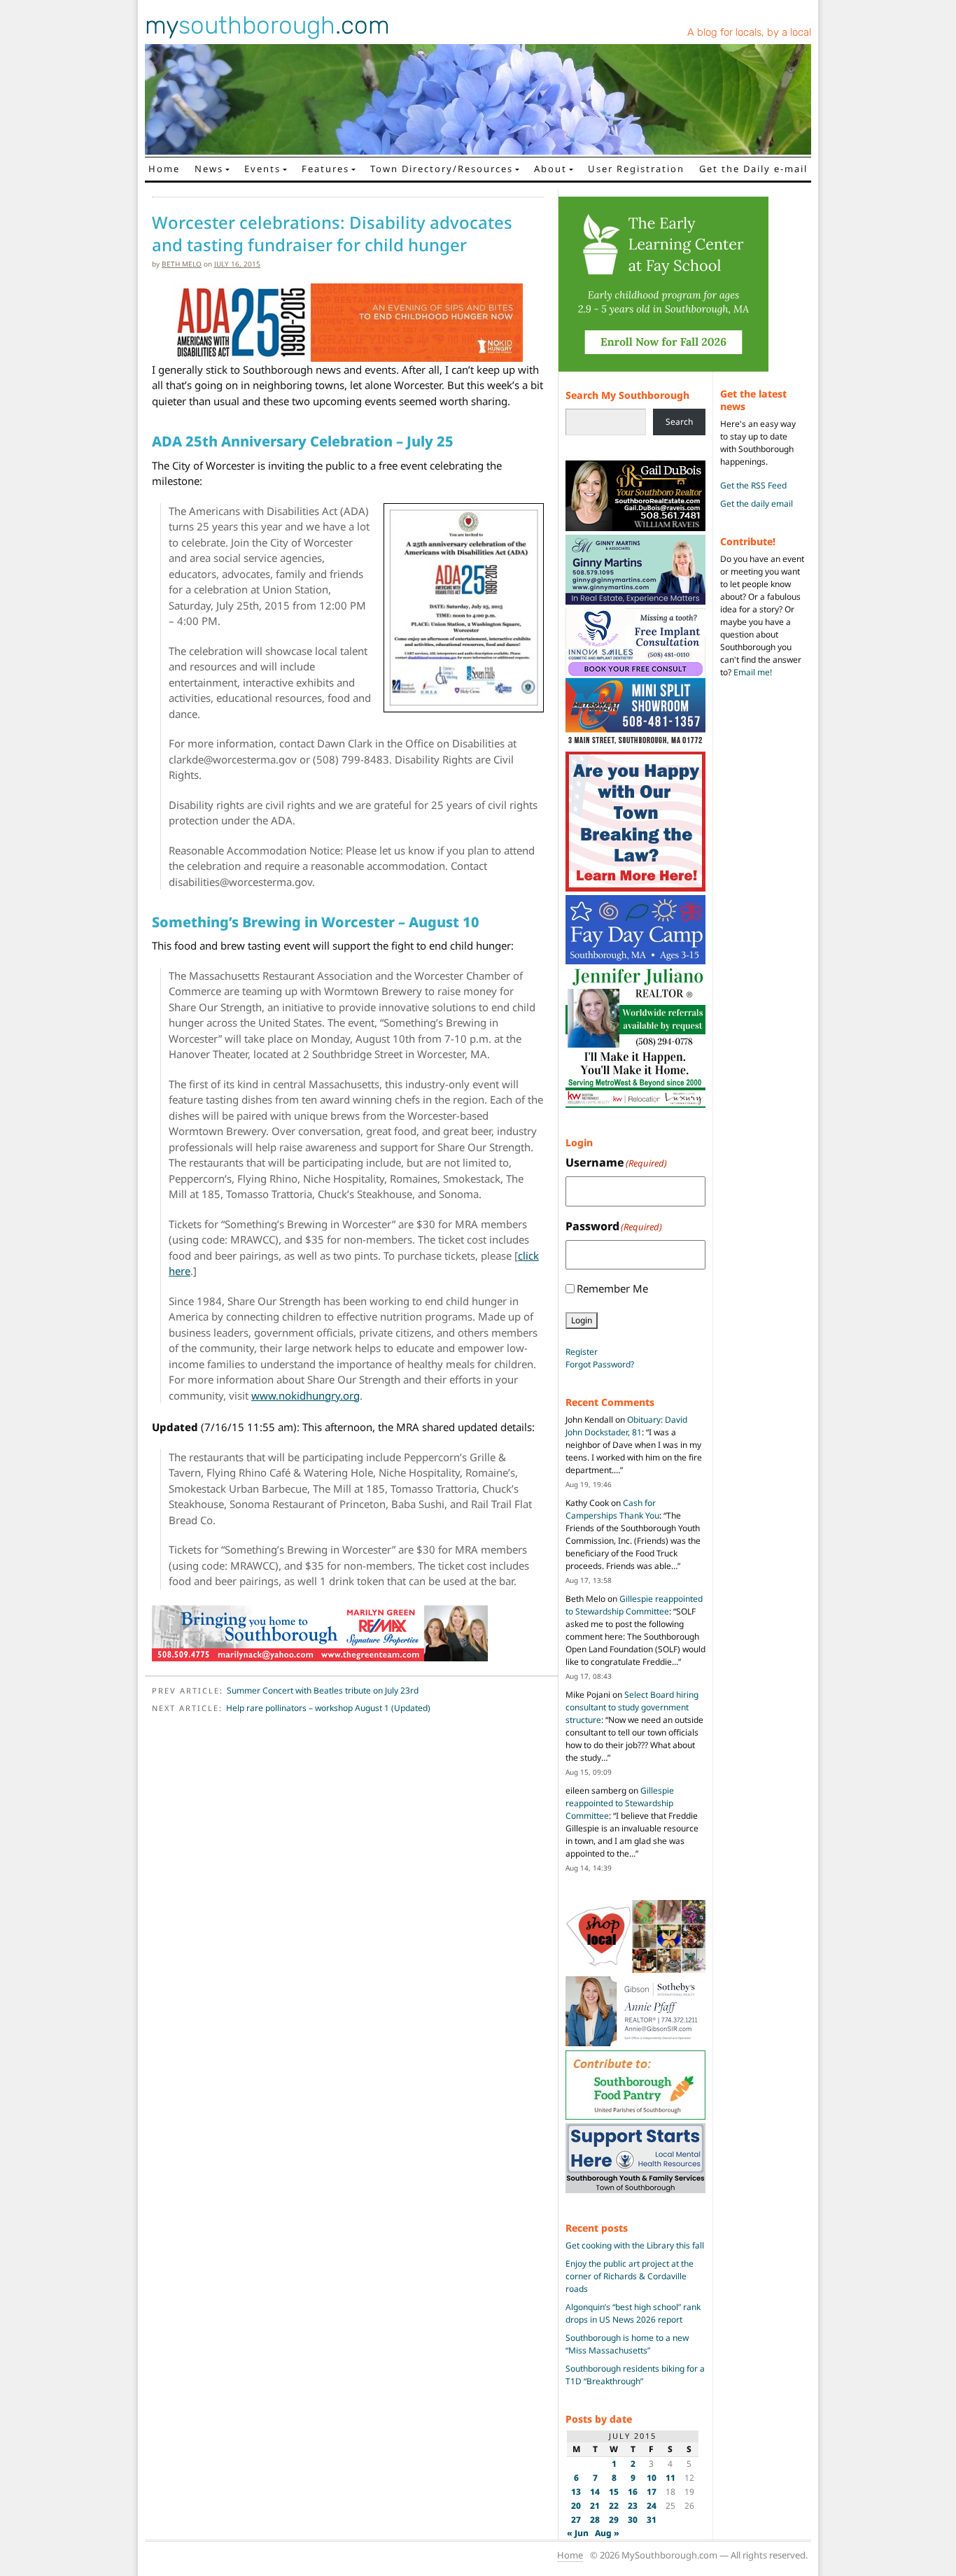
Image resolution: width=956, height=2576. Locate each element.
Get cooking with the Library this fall (635, 2245)
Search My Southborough (627, 395)
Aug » (607, 2533)
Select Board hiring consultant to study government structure (632, 1707)
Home (164, 169)
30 (633, 2520)
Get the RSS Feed (753, 485)
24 (652, 2506)
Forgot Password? (600, 1364)
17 (652, 2492)
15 (614, 2492)
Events (262, 169)
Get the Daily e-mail (753, 169)
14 (595, 2492)
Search (679, 422)
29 (614, 2520)
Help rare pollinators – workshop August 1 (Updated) (328, 1708)
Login (582, 1320)
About (550, 169)
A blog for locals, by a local (749, 32)
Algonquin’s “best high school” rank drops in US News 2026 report (633, 2313)
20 (576, 2506)
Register (582, 1352)
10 (652, 2478)
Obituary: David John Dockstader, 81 (626, 1426)
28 (595, 2520)
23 (633, 2506)
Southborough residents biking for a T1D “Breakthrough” (635, 2375)
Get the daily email (757, 504)
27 (576, 2520)
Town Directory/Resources (442, 169)
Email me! (753, 672)
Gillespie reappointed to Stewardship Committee (634, 1605)
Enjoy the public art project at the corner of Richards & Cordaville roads (630, 2276)
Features (325, 169)
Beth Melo (182, 264)
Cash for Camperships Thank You (612, 1509)
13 (576, 2492)
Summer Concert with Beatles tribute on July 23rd (323, 1690)
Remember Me (612, 1288)
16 (633, 2492)
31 (652, 2520)
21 (595, 2506)
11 (670, 2478)
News (209, 169)
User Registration (636, 169)
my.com (267, 25)
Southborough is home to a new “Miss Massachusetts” (627, 2344)
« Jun (578, 2533)
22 (614, 2506)
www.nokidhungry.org (305, 1395)
